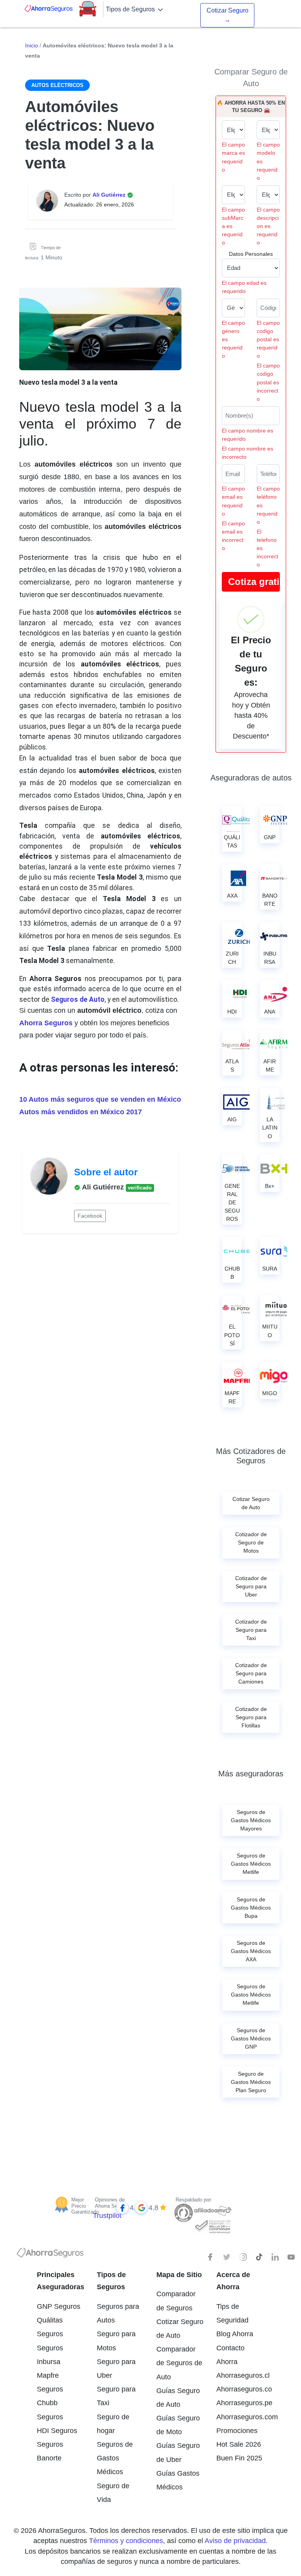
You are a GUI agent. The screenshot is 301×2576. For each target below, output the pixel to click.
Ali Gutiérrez (110, 195)
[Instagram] (243, 2257)
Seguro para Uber (116, 2369)
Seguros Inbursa (50, 2355)
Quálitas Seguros (50, 2327)
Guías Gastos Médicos (178, 2480)
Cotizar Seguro (228, 15)
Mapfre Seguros (50, 2382)
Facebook (90, 1216)
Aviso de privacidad (235, 2541)
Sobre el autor (106, 1172)
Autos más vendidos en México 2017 (81, 1112)
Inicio (32, 45)
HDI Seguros (57, 2431)
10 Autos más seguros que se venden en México (100, 1099)
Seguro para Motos (116, 2341)
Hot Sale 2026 (239, 2444)
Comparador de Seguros (176, 2301)
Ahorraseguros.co (240, 2389)
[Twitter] (227, 2257)
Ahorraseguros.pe (240, 2403)
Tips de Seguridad (232, 2313)
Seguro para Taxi (116, 2396)
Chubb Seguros (50, 2410)
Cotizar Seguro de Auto (180, 2329)
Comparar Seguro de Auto (251, 78)
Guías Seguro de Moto (178, 2425)
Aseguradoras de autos (251, 778)
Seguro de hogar (113, 2424)
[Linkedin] (275, 2257)
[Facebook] (211, 2257)
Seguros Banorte (50, 2451)
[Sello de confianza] (212, 2226)
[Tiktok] (259, 2257)
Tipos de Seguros (131, 9)
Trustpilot (107, 2216)
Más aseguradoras (251, 1774)
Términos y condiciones (126, 2541)
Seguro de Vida (113, 2493)
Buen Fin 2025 (239, 2458)
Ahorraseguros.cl (240, 2375)
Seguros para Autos (118, 2313)
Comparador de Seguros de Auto (179, 2363)
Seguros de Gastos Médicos (115, 2458)
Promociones (237, 2431)
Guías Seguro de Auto (178, 2398)
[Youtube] (291, 2257)
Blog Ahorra (235, 2334)
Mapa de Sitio (179, 2275)
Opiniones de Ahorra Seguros (112, 2203)
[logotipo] (50, 2255)
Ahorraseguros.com (240, 2417)
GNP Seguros (59, 2306)
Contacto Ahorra (230, 2355)
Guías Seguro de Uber (178, 2452)
